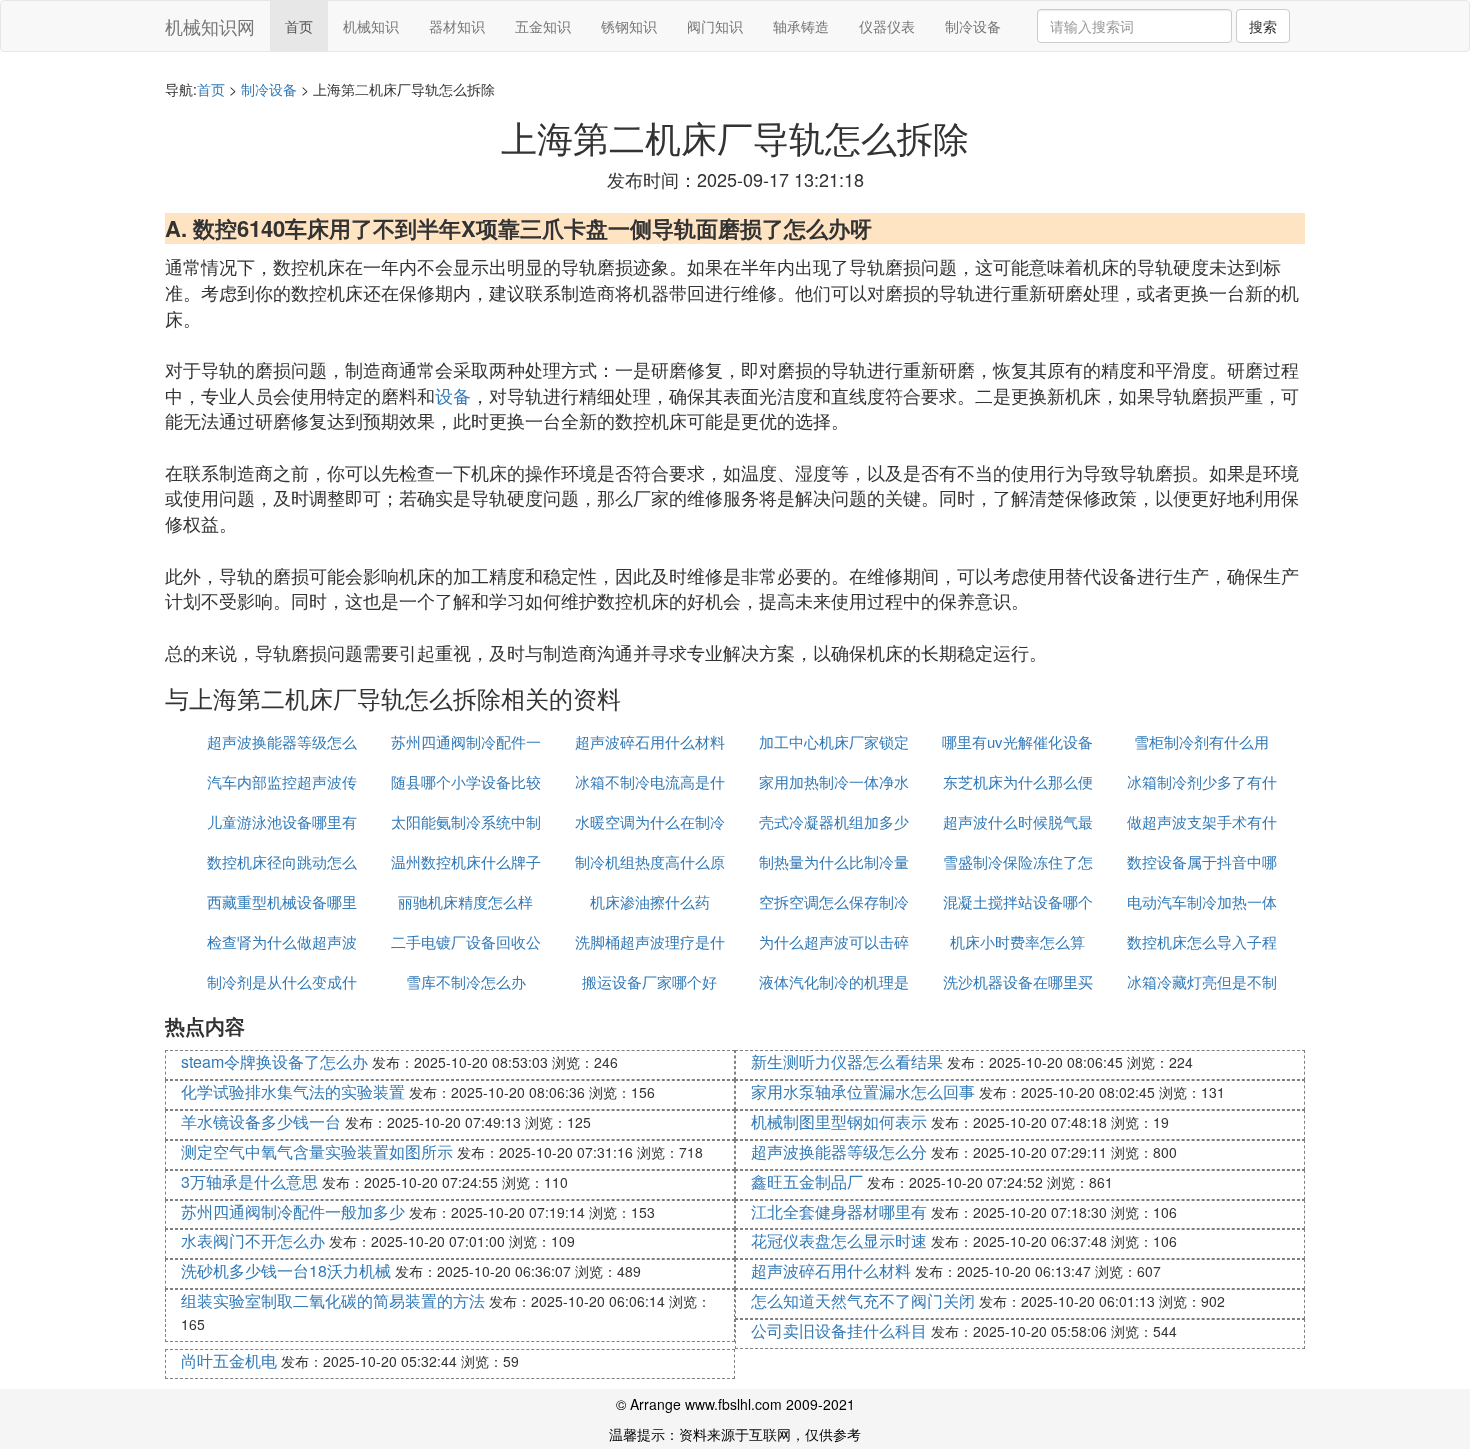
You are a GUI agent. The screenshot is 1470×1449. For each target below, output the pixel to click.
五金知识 (543, 26)
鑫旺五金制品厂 (807, 1181)
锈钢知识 (629, 26)
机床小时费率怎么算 (1017, 941)
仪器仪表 (887, 26)
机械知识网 (210, 26)
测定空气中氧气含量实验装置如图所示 (317, 1151)
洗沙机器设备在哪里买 (1018, 981)
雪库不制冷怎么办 (466, 981)
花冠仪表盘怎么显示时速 (839, 1240)
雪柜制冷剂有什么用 (1201, 741)
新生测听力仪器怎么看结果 (847, 1061)
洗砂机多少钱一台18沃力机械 (286, 1270)
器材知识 (457, 26)
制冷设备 (973, 26)
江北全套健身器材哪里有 (839, 1211)
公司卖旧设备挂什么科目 (839, 1330)
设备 (453, 395)
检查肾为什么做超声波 (282, 941)
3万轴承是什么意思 (249, 1181)
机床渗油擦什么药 (650, 901)
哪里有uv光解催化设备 (1017, 741)
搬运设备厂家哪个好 (649, 981)
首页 (299, 26)
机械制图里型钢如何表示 (839, 1121)
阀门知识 (715, 26)
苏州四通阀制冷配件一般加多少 (293, 1211)
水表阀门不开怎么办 (253, 1240)
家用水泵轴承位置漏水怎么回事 (863, 1091)
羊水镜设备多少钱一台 (261, 1121)
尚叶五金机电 (229, 1360)
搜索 (1263, 26)
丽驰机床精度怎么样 (465, 901)
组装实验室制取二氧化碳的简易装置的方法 (333, 1300)
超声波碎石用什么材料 (650, 741)
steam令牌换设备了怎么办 (274, 1061)
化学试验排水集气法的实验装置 (293, 1091)
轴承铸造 (801, 26)
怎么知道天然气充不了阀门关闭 (863, 1300)
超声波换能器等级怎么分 (839, 1151)
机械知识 (371, 26)
